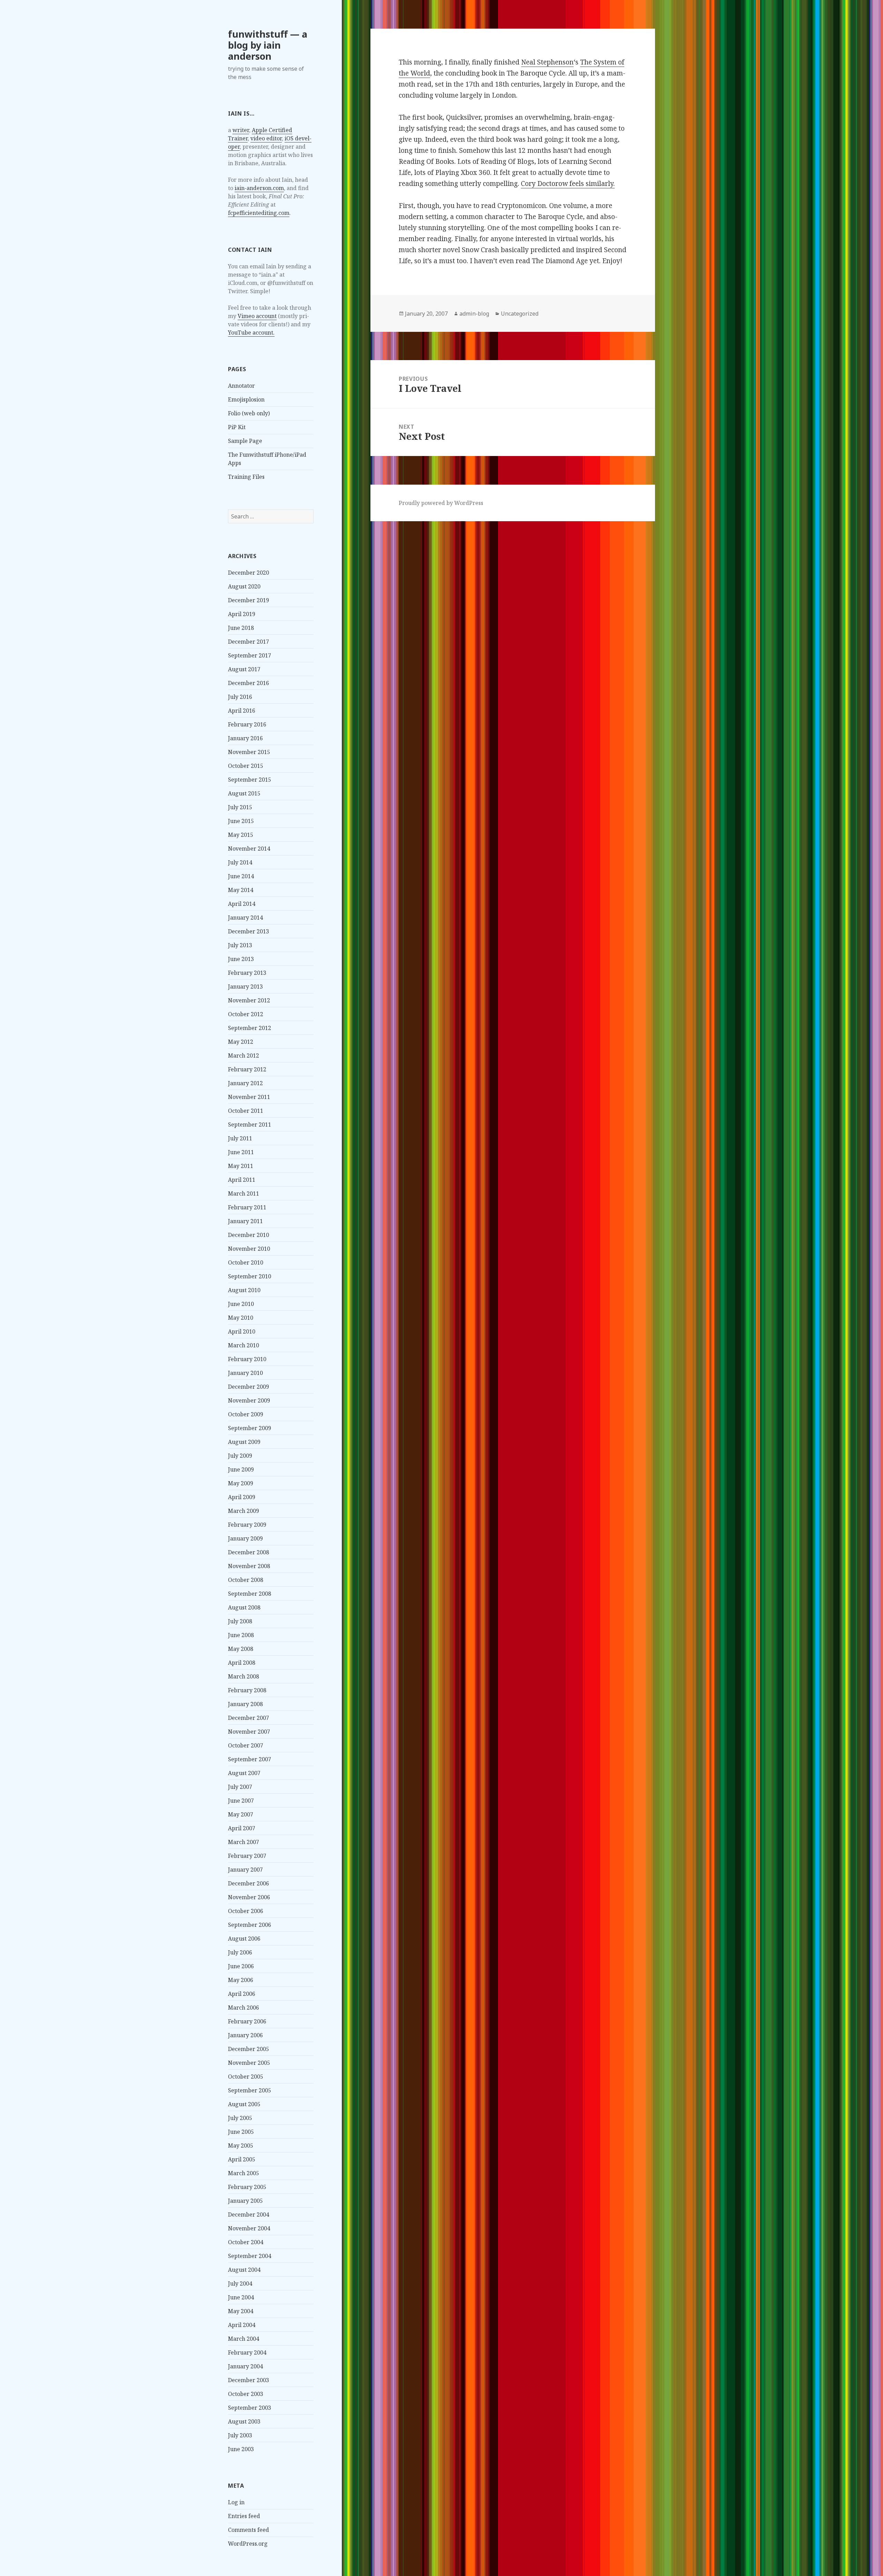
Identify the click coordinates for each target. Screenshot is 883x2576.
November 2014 (249, 849)
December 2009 (249, 1387)
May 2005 (241, 2146)
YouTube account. (251, 333)
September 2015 (250, 780)
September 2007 (250, 1759)
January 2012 (245, 1083)
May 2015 (241, 835)
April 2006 (242, 1994)
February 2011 (247, 1207)
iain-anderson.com (259, 188)
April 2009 (242, 1497)
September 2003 (250, 2408)
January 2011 (245, 1221)
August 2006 (244, 1939)
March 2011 (244, 1193)
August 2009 (244, 1442)
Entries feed (244, 2516)
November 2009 (249, 1400)
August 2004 (244, 2270)
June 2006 (241, 1966)
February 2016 (247, 724)
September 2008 (250, 1594)
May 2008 (241, 1649)
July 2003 (240, 2435)
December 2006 (249, 1883)
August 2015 (244, 793)
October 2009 (246, 1414)
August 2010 (244, 1290)
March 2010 (244, 1345)
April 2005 (242, 2159)
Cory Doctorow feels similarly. (568, 184)
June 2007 (241, 1801)
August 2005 (244, 2104)
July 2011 (240, 1138)
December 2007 (249, 1718)
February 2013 (247, 973)
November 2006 (249, 1897)
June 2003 (241, 2449)
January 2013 (245, 987)
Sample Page (245, 441)
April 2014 (242, 904)
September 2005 (250, 2090)
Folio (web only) (249, 413)
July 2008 (240, 1621)
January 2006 (245, 2035)
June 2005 (241, 2132)
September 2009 (250, 1428)
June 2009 (241, 1469)
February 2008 (247, 1690)
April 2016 (242, 711)
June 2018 (241, 628)
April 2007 (242, 1828)
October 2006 (246, 1911)
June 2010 (241, 1304)
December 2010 (249, 1235)
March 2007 (244, 1842)
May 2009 (241, 1483)
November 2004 (249, 2228)
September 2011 (250, 1124)
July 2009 (240, 1456)
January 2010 (245, 1373)
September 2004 (250, 2256)
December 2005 (249, 2049)
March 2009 (244, 1511)
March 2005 (244, 2173)
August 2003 (244, 2421)
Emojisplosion (246, 399)
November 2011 (249, 1097)
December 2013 (249, 931)
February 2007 (247, 1856)
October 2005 (246, 2077)
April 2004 (242, 2325)
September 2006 (250, 1925)
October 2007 (246, 1745)
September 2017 (250, 655)
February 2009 (247, 1525)
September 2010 (250, 1276)
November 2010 (249, 1249)
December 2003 (249, 2380)
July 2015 (240, 807)
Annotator (241, 386)
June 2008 (241, 1635)
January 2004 (245, 2366)
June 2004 (241, 2297)
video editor (266, 138)
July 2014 (240, 862)
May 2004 (241, 2311)
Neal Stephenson (547, 62)
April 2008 (242, 1663)
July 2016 (240, 697)
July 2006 (240, 1952)
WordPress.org (248, 2544)
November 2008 (249, 1566)
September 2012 (250, 1028)
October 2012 (246, 1014)
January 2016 (245, 738)
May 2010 (241, 1318)
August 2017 (244, 669)
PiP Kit (237, 427)
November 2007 (249, 1732)
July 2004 (240, 2283)
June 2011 (241, 1152)
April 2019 (242, 614)
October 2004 (246, 2242)
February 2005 (247, 2187)
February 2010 (247, 1359)
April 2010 (242, 1331)
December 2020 (249, 573)
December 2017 (249, 642)
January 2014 (245, 918)
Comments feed (249, 2530)
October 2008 (246, 1580)
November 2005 (249, 2063)
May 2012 (241, 1042)
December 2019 (249, 600)
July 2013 (240, 945)
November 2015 (249, 752)
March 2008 (244, 1676)
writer (241, 130)
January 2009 (245, 1538)
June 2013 (241, 959)
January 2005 (245, 2201)
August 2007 (244, 1773)
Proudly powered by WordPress (441, 503)
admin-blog (474, 314)
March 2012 (244, 1056)
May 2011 (241, 1166)
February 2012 (247, 1069)
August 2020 (244, 586)
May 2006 (241, 1980)
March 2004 (244, 2339)
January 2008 (245, 1704)
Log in (236, 2502)
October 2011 (246, 1111)
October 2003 (246, 2394)
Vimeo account (257, 316)
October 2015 (246, 766)
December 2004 (249, 2215)
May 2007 (241, 1814)
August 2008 (244, 1607)
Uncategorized (520, 314)
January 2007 (245, 1870)
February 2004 (247, 2352)
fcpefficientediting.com (259, 213)
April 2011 (242, 1180)
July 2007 (240, 1787)
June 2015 (241, 821)
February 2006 (247, 2021)
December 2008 (249, 1552)
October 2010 (246, 1262)
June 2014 (241, 876)
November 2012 (249, 1000)
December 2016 (249, 683)
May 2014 (241, 890)
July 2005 (240, 2118)
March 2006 (244, 2008)
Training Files (246, 477)
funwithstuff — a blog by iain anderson (268, 45)
